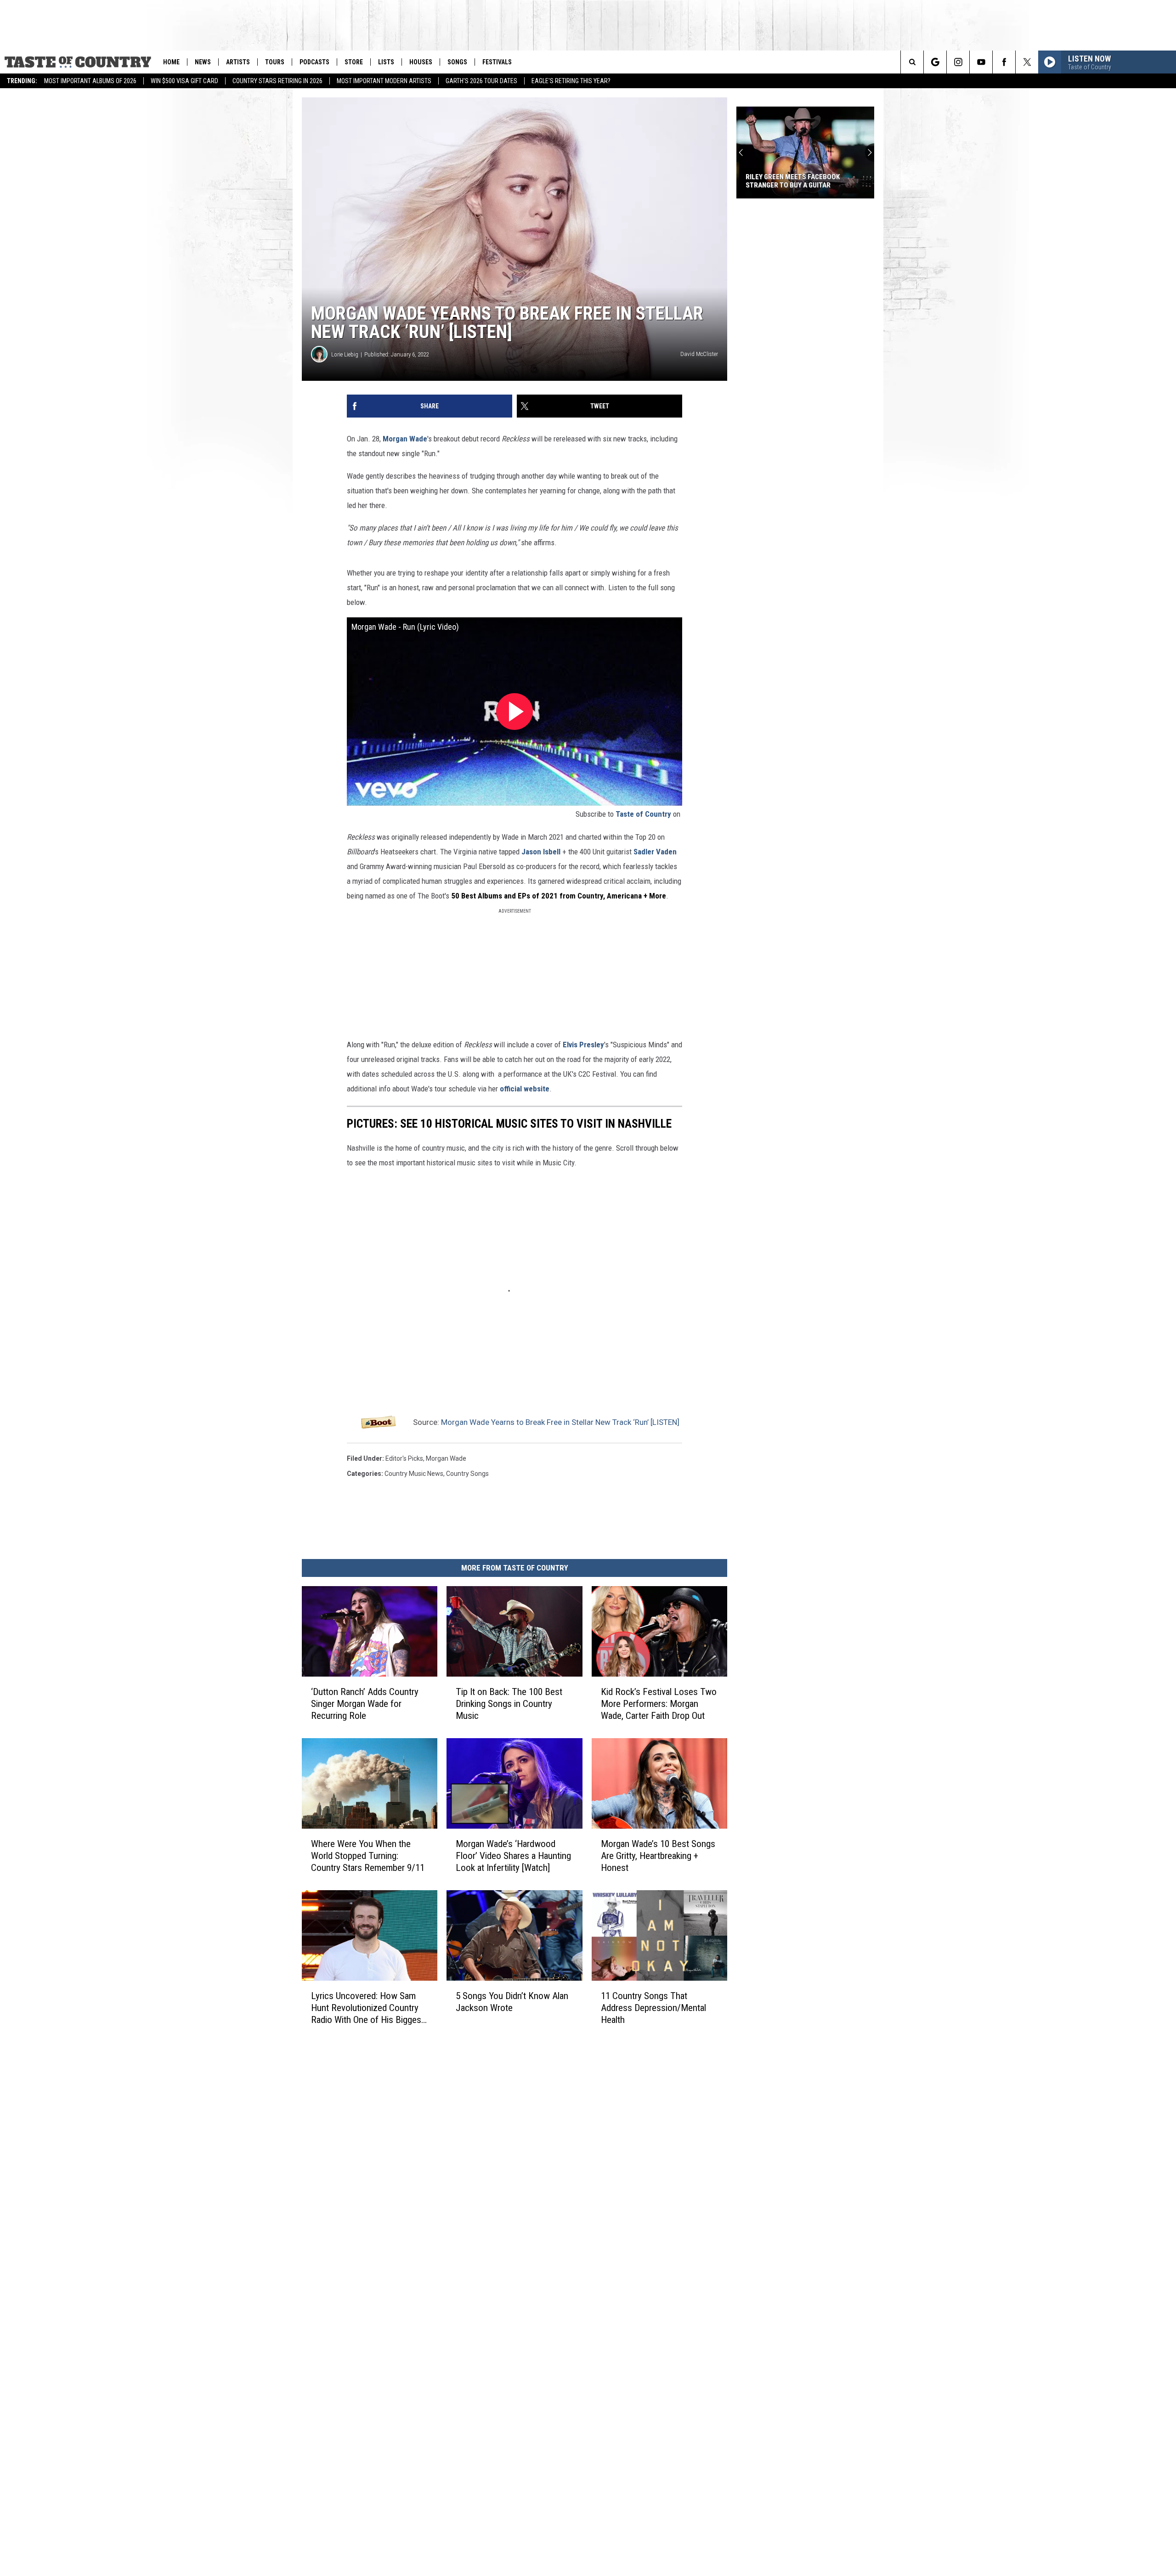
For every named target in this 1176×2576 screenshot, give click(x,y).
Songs (457, 62)
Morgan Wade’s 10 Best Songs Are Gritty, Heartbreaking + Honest (658, 1856)
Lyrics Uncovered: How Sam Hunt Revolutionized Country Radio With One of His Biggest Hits (367, 2008)
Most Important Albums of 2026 (90, 81)
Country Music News (414, 1474)
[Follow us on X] (1027, 62)
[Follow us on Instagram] (958, 62)
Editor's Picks (404, 1458)
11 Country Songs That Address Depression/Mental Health (653, 2008)
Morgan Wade (405, 439)
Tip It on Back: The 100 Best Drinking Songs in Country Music (509, 1704)
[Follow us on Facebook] (1004, 62)
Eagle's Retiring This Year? (571, 81)
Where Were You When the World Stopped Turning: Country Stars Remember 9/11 (368, 1856)
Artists (238, 62)
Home (171, 62)
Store (354, 62)
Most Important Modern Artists (384, 81)
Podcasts (314, 62)
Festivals (497, 62)
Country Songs (467, 1474)
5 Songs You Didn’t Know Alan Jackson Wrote (512, 2002)
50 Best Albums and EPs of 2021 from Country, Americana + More (559, 896)
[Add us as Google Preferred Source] (935, 62)
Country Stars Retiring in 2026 (277, 81)
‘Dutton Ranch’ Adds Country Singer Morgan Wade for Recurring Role (365, 1704)
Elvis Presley (583, 1045)
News (203, 62)
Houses (421, 62)
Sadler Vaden (655, 852)
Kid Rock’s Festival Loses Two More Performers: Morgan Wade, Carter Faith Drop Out (659, 1704)
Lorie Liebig (345, 354)
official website (525, 1089)
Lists (386, 62)
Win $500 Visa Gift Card (184, 81)
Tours (275, 62)
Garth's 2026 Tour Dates (481, 81)
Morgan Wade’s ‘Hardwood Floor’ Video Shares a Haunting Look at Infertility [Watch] (513, 1856)
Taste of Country (643, 814)
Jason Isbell (541, 852)
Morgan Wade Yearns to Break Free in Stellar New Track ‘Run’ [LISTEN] (560, 1422)
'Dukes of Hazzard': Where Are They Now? (804, 181)
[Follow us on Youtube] (981, 62)
